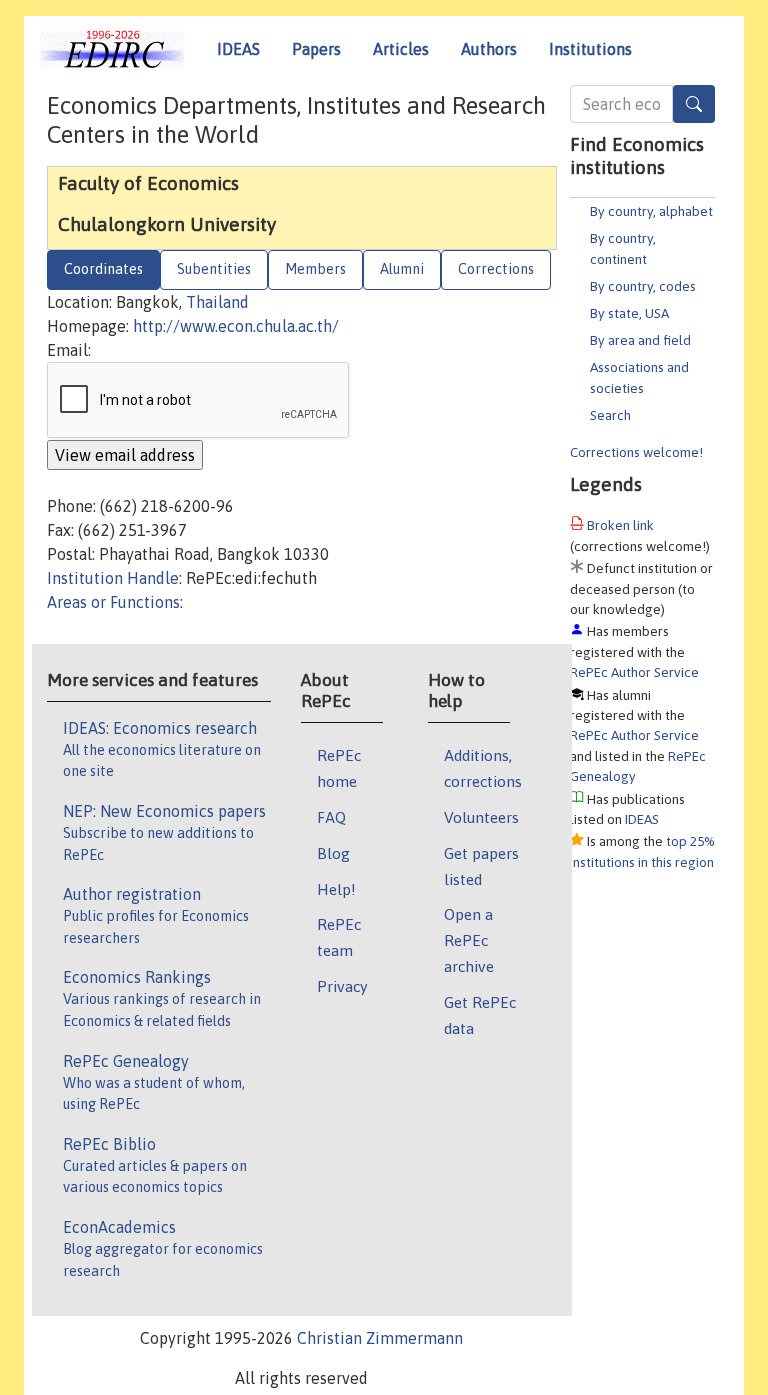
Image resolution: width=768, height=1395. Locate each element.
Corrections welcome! (636, 452)
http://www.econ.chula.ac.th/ (236, 326)
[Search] (694, 104)
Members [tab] (315, 269)
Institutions (590, 49)
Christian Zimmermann (380, 1338)
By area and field (640, 340)
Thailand (217, 302)
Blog (333, 853)
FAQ (331, 817)
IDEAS (238, 49)
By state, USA (629, 313)
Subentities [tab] (214, 269)
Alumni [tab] (402, 269)
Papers (316, 49)
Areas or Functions (113, 602)
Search (610, 415)
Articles (401, 49)
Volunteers (481, 817)
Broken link (620, 525)
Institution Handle (113, 578)
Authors (489, 49)
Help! (336, 889)
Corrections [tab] (496, 269)
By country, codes (643, 286)
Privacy (342, 986)
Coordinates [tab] (103, 269)
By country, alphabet (651, 211)
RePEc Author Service (634, 672)
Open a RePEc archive (469, 940)
